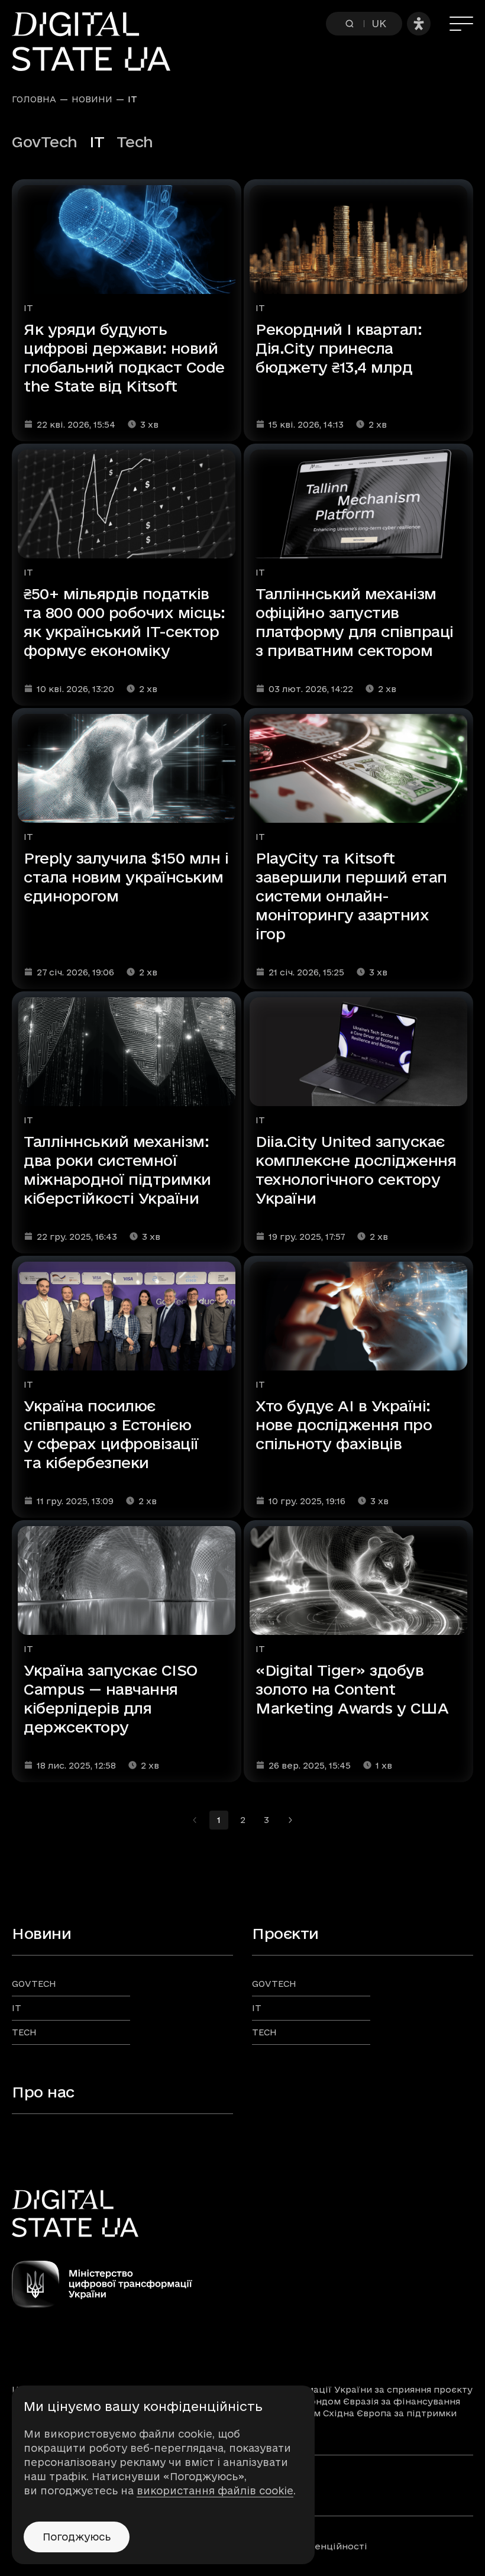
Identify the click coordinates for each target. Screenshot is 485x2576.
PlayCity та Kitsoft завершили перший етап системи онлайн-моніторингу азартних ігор (351, 896)
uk (379, 23)
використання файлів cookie (215, 2491)
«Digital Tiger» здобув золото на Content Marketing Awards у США (352, 1689)
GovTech (45, 142)
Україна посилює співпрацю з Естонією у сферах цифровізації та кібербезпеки (111, 1434)
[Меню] (461, 24)
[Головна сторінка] (97, 41)
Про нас (43, 2092)
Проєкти (285, 1933)
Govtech (34, 1984)
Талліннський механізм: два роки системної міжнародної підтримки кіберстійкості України (117, 1170)
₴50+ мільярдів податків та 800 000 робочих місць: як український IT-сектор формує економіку (125, 622)
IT (28, 308)
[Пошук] (350, 24)
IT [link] (132, 99)
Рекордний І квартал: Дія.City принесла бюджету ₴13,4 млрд (339, 348)
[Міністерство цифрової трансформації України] (242, 2284)
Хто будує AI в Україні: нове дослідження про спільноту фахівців (344, 1425)
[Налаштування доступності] (419, 24)
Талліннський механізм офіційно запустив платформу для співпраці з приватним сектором (355, 622)
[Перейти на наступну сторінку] (290, 1820)
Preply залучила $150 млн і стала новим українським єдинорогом (126, 877)
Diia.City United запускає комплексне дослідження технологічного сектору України (356, 1170)
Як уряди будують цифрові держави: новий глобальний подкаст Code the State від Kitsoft (124, 358)
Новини (92, 99)
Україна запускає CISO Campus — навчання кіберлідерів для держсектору (111, 1699)
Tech (135, 142)
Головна (34, 99)
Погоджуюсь (77, 2537)
